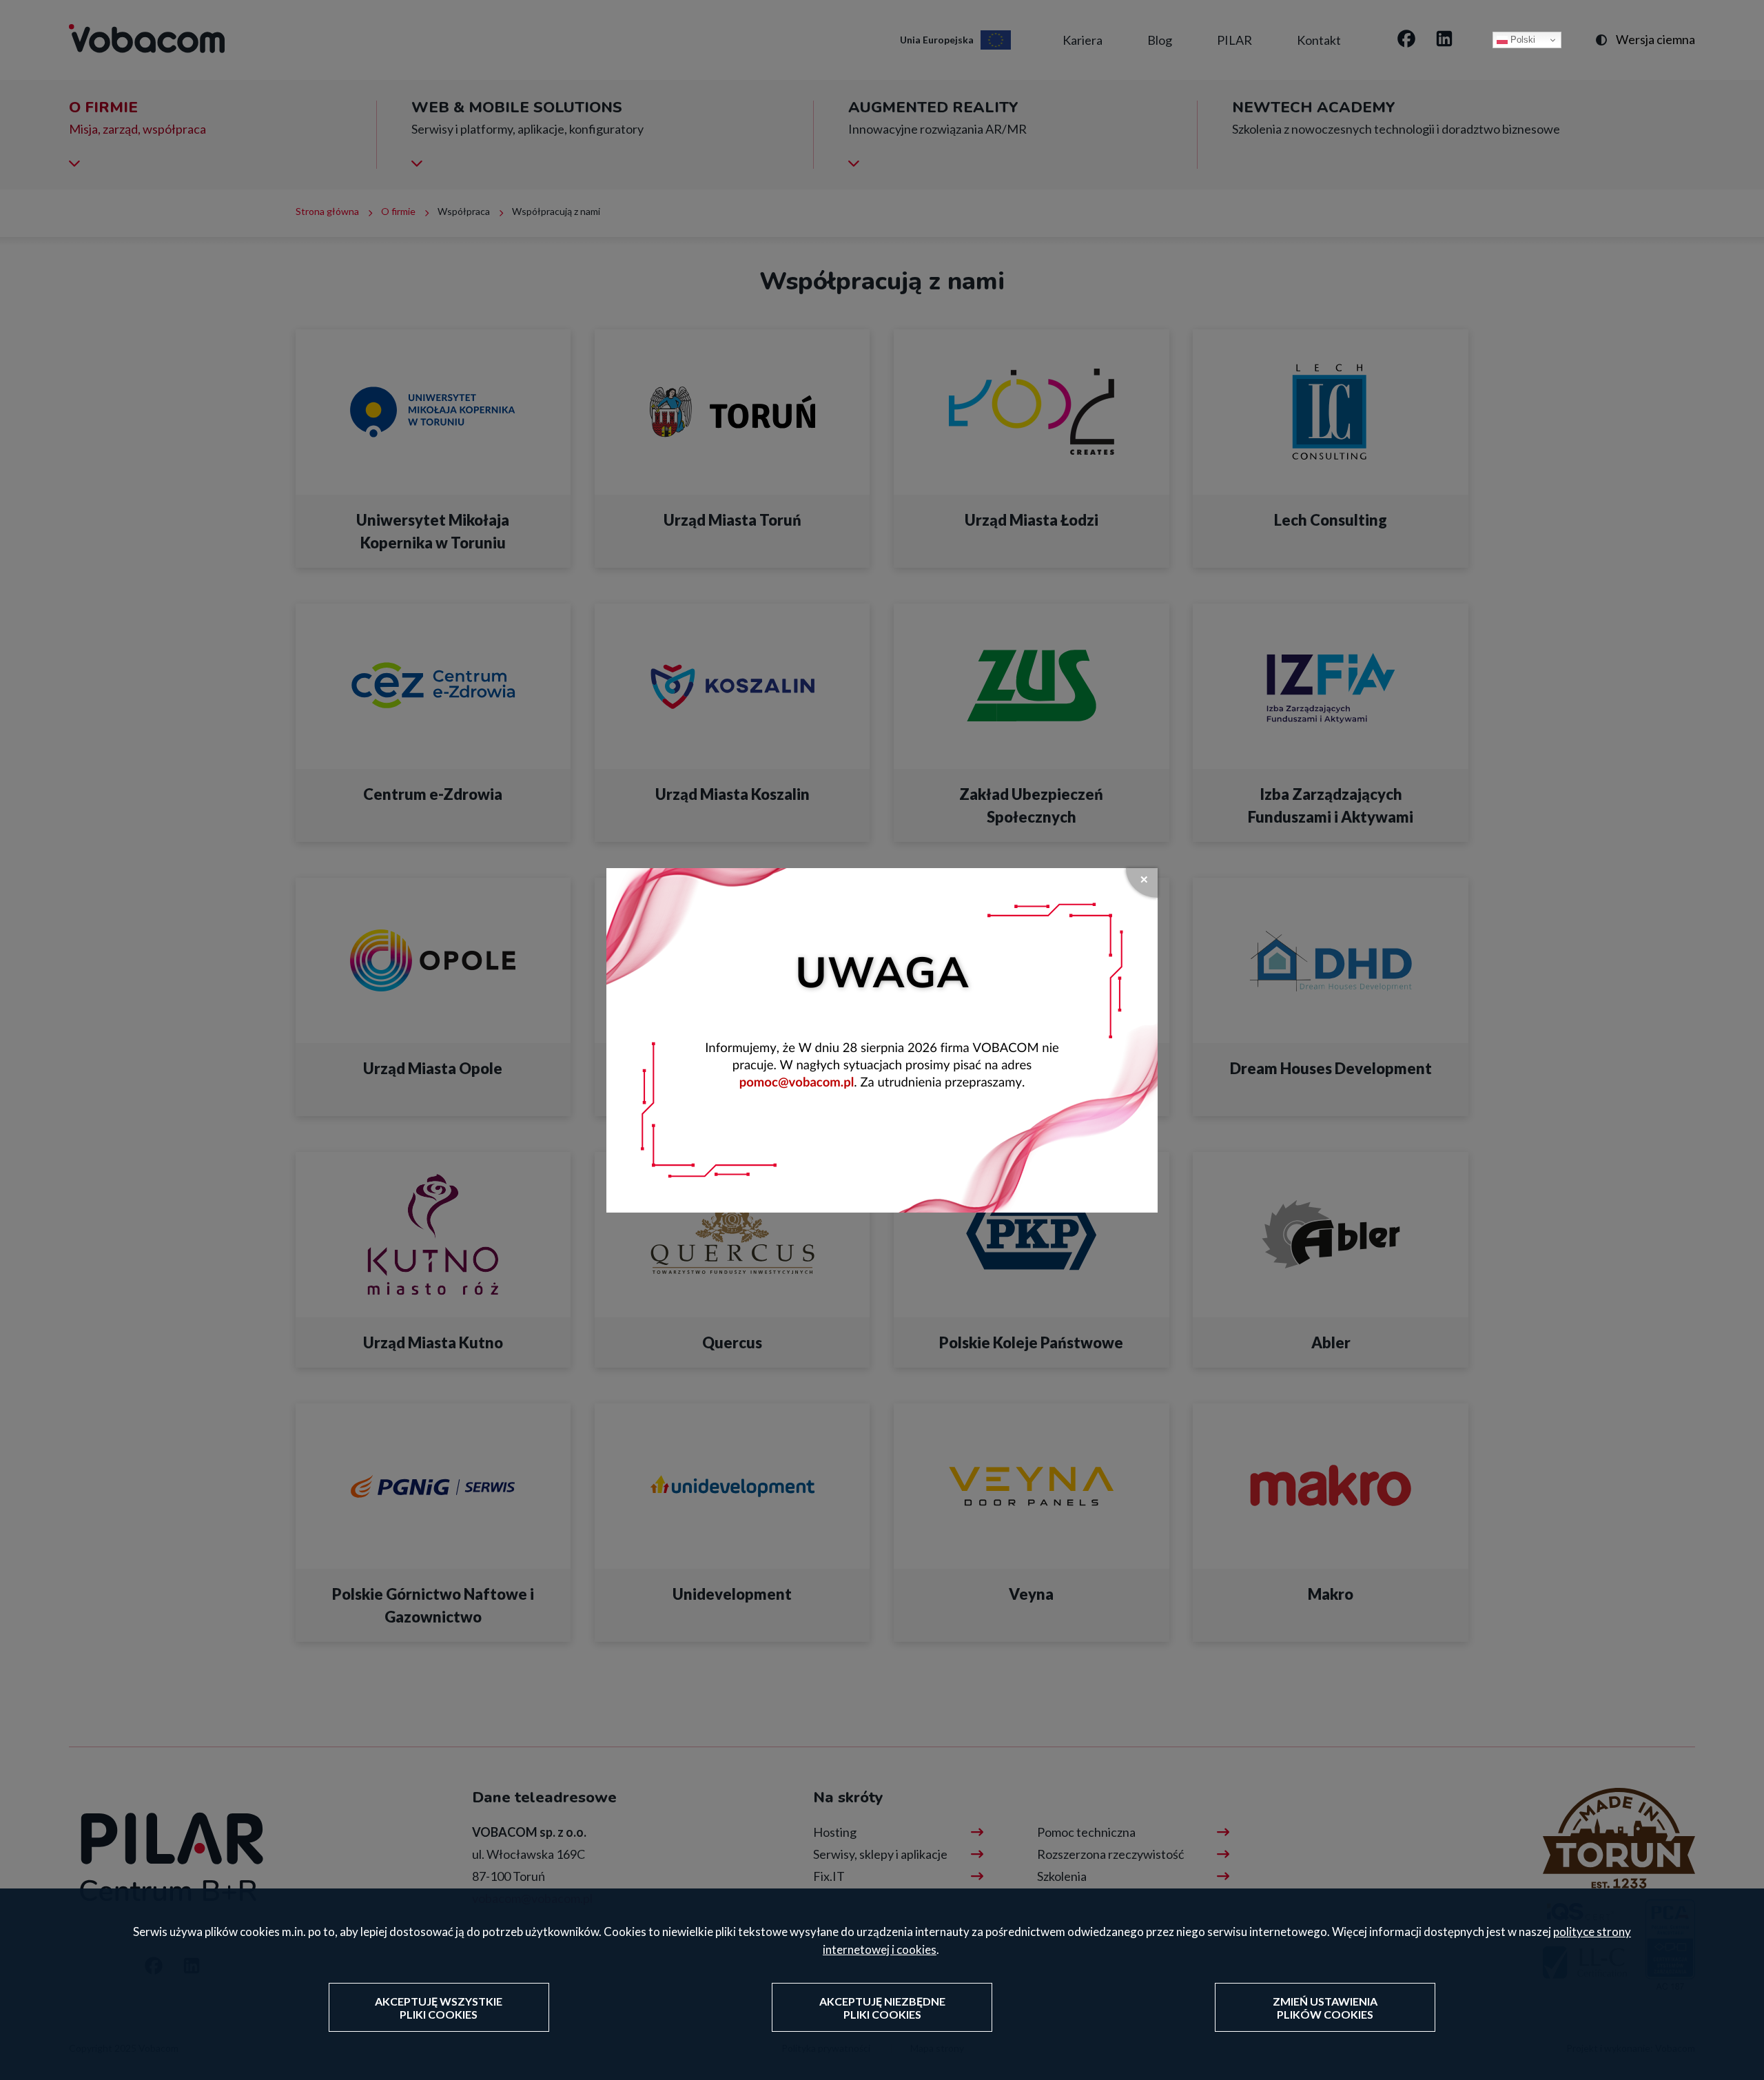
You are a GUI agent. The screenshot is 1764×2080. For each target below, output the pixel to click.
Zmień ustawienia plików (1325, 2008)
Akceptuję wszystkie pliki (439, 2008)
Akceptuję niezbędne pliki (882, 2008)
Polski (1521, 40)
